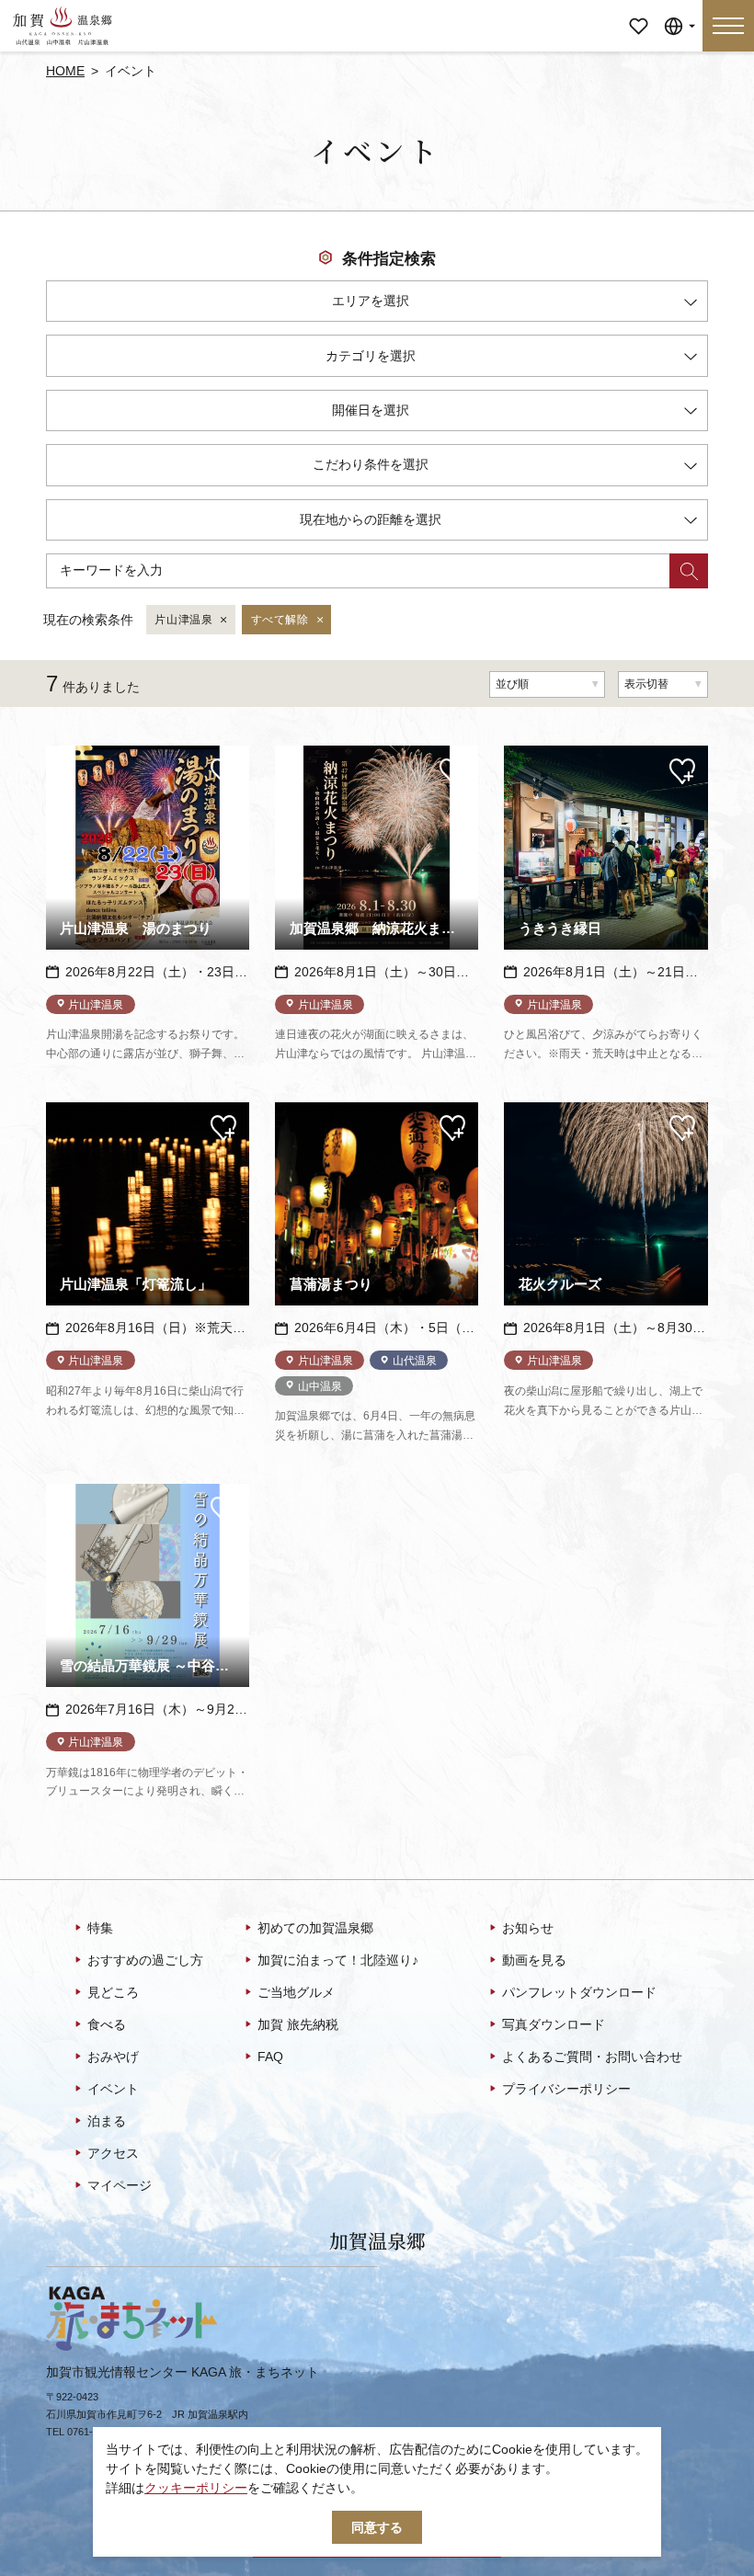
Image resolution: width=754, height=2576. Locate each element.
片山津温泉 (183, 620)
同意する (377, 2527)
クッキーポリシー (196, 2488)
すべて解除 (280, 620)
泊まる (107, 2121)
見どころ (113, 1992)
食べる (107, 2024)
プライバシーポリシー (566, 2089)
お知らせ (528, 1928)
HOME (65, 71)
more (61, 752)
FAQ (270, 2057)
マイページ (638, 13)
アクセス (113, 2153)
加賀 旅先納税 (298, 2024)
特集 (100, 1928)
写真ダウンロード (554, 2024)
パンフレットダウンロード (579, 1992)
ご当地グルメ (296, 1992)
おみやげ (113, 2057)
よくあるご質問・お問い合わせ (592, 2057)
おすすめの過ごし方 (145, 1960)
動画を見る (534, 1960)
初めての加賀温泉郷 (315, 1928)
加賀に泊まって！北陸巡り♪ (338, 1960)
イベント (113, 2089)
